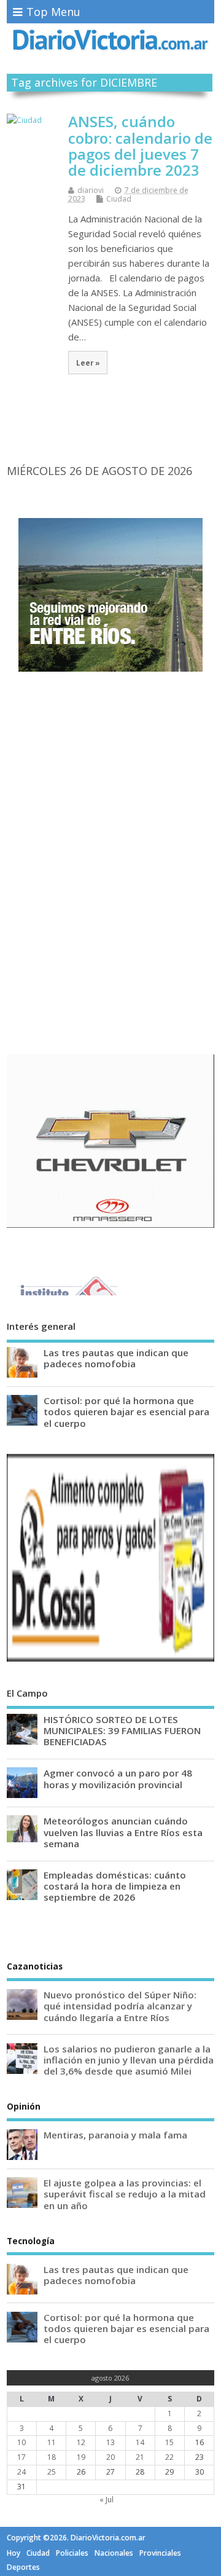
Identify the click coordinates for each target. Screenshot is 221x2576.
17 (21, 2457)
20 (110, 2457)
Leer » (88, 363)
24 (21, 2472)
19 (81, 2457)
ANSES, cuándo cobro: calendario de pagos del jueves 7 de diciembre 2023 (140, 146)
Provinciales (160, 2553)
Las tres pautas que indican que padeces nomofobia (116, 1358)
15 (169, 2442)
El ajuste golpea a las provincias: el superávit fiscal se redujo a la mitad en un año (125, 2194)
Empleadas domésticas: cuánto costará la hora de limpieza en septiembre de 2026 (115, 1886)
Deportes (23, 2567)
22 (169, 2457)
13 (110, 2442)
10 (21, 2442)
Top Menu (53, 12)
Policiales (72, 2553)
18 (52, 2457)
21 (140, 2457)
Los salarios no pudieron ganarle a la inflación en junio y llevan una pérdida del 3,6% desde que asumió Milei (129, 2060)
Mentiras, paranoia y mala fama (115, 2135)
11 (52, 2442)
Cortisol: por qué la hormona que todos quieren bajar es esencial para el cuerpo (126, 1412)
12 (81, 2442)
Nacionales (114, 2553)
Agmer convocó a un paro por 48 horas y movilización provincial (118, 1778)
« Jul (107, 2499)
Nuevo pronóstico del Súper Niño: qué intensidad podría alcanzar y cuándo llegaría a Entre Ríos (120, 2006)
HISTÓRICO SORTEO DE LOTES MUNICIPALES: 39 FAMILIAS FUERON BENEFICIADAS (122, 1730)
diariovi (91, 190)
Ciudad (119, 199)
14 (140, 2442)
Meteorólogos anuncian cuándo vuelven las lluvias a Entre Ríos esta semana (123, 1832)
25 (52, 2472)
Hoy (14, 2553)
